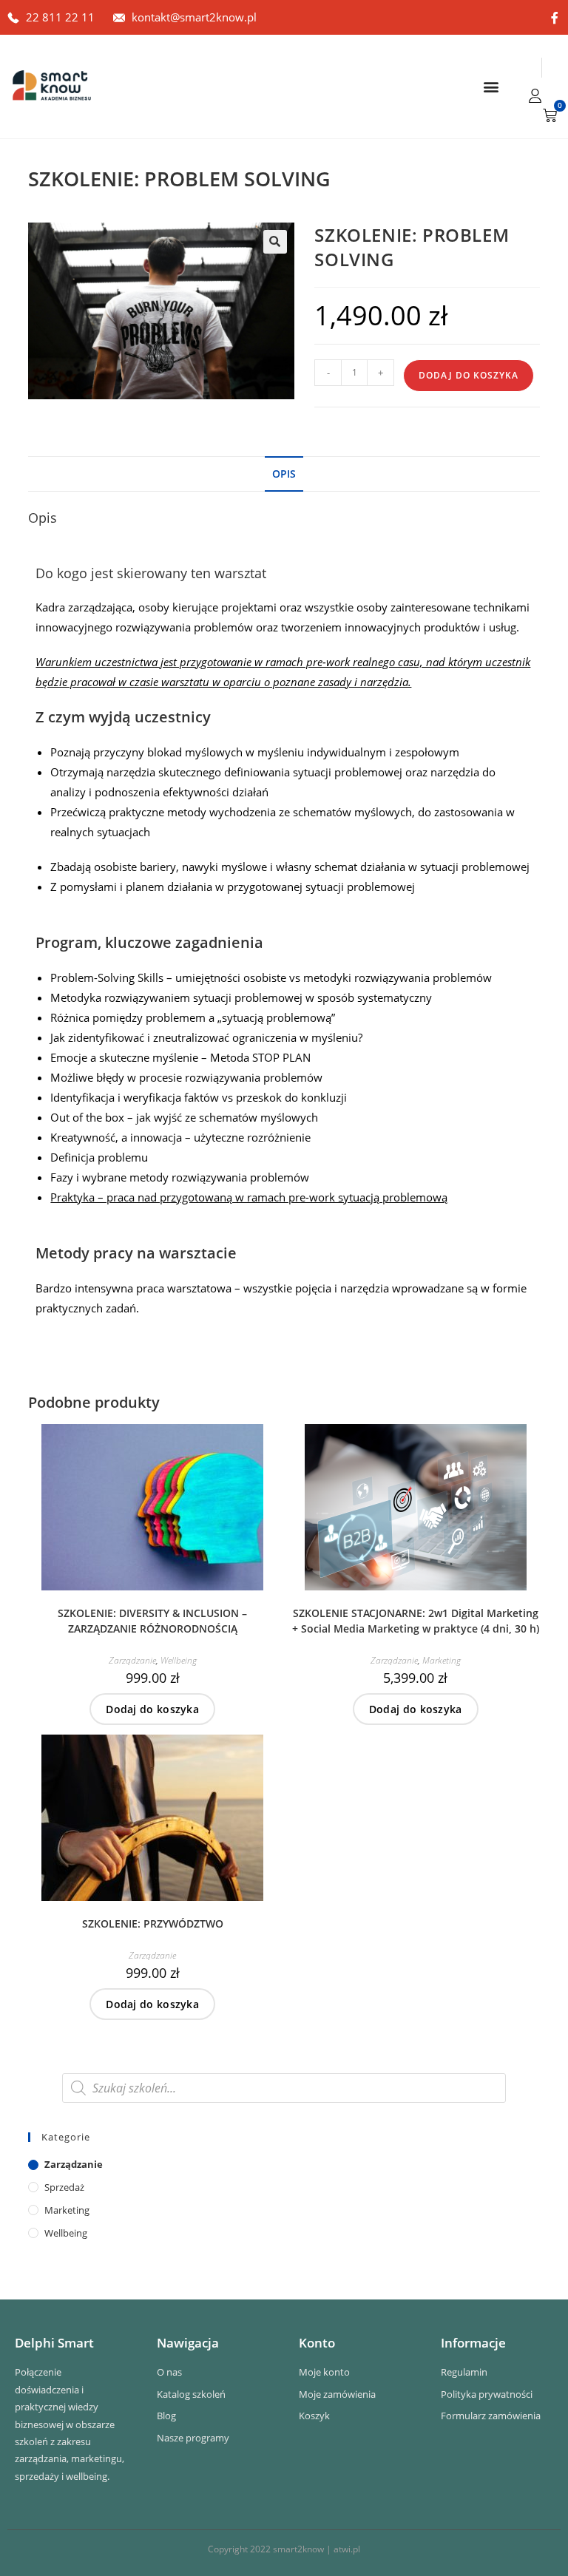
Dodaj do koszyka (469, 375)
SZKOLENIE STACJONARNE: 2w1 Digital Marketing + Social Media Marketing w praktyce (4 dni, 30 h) (416, 1621)
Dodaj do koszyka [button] (152, 1709)
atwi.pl (347, 2549)
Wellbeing (179, 1660)
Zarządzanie (132, 1660)
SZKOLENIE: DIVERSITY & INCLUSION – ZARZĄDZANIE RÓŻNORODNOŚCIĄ (152, 1621)
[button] (491, 87)
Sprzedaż (64, 2187)
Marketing (442, 1660)
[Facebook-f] (555, 18)
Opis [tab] (284, 474)
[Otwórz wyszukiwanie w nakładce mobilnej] (284, 2088)
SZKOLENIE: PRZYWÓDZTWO (153, 1923)
